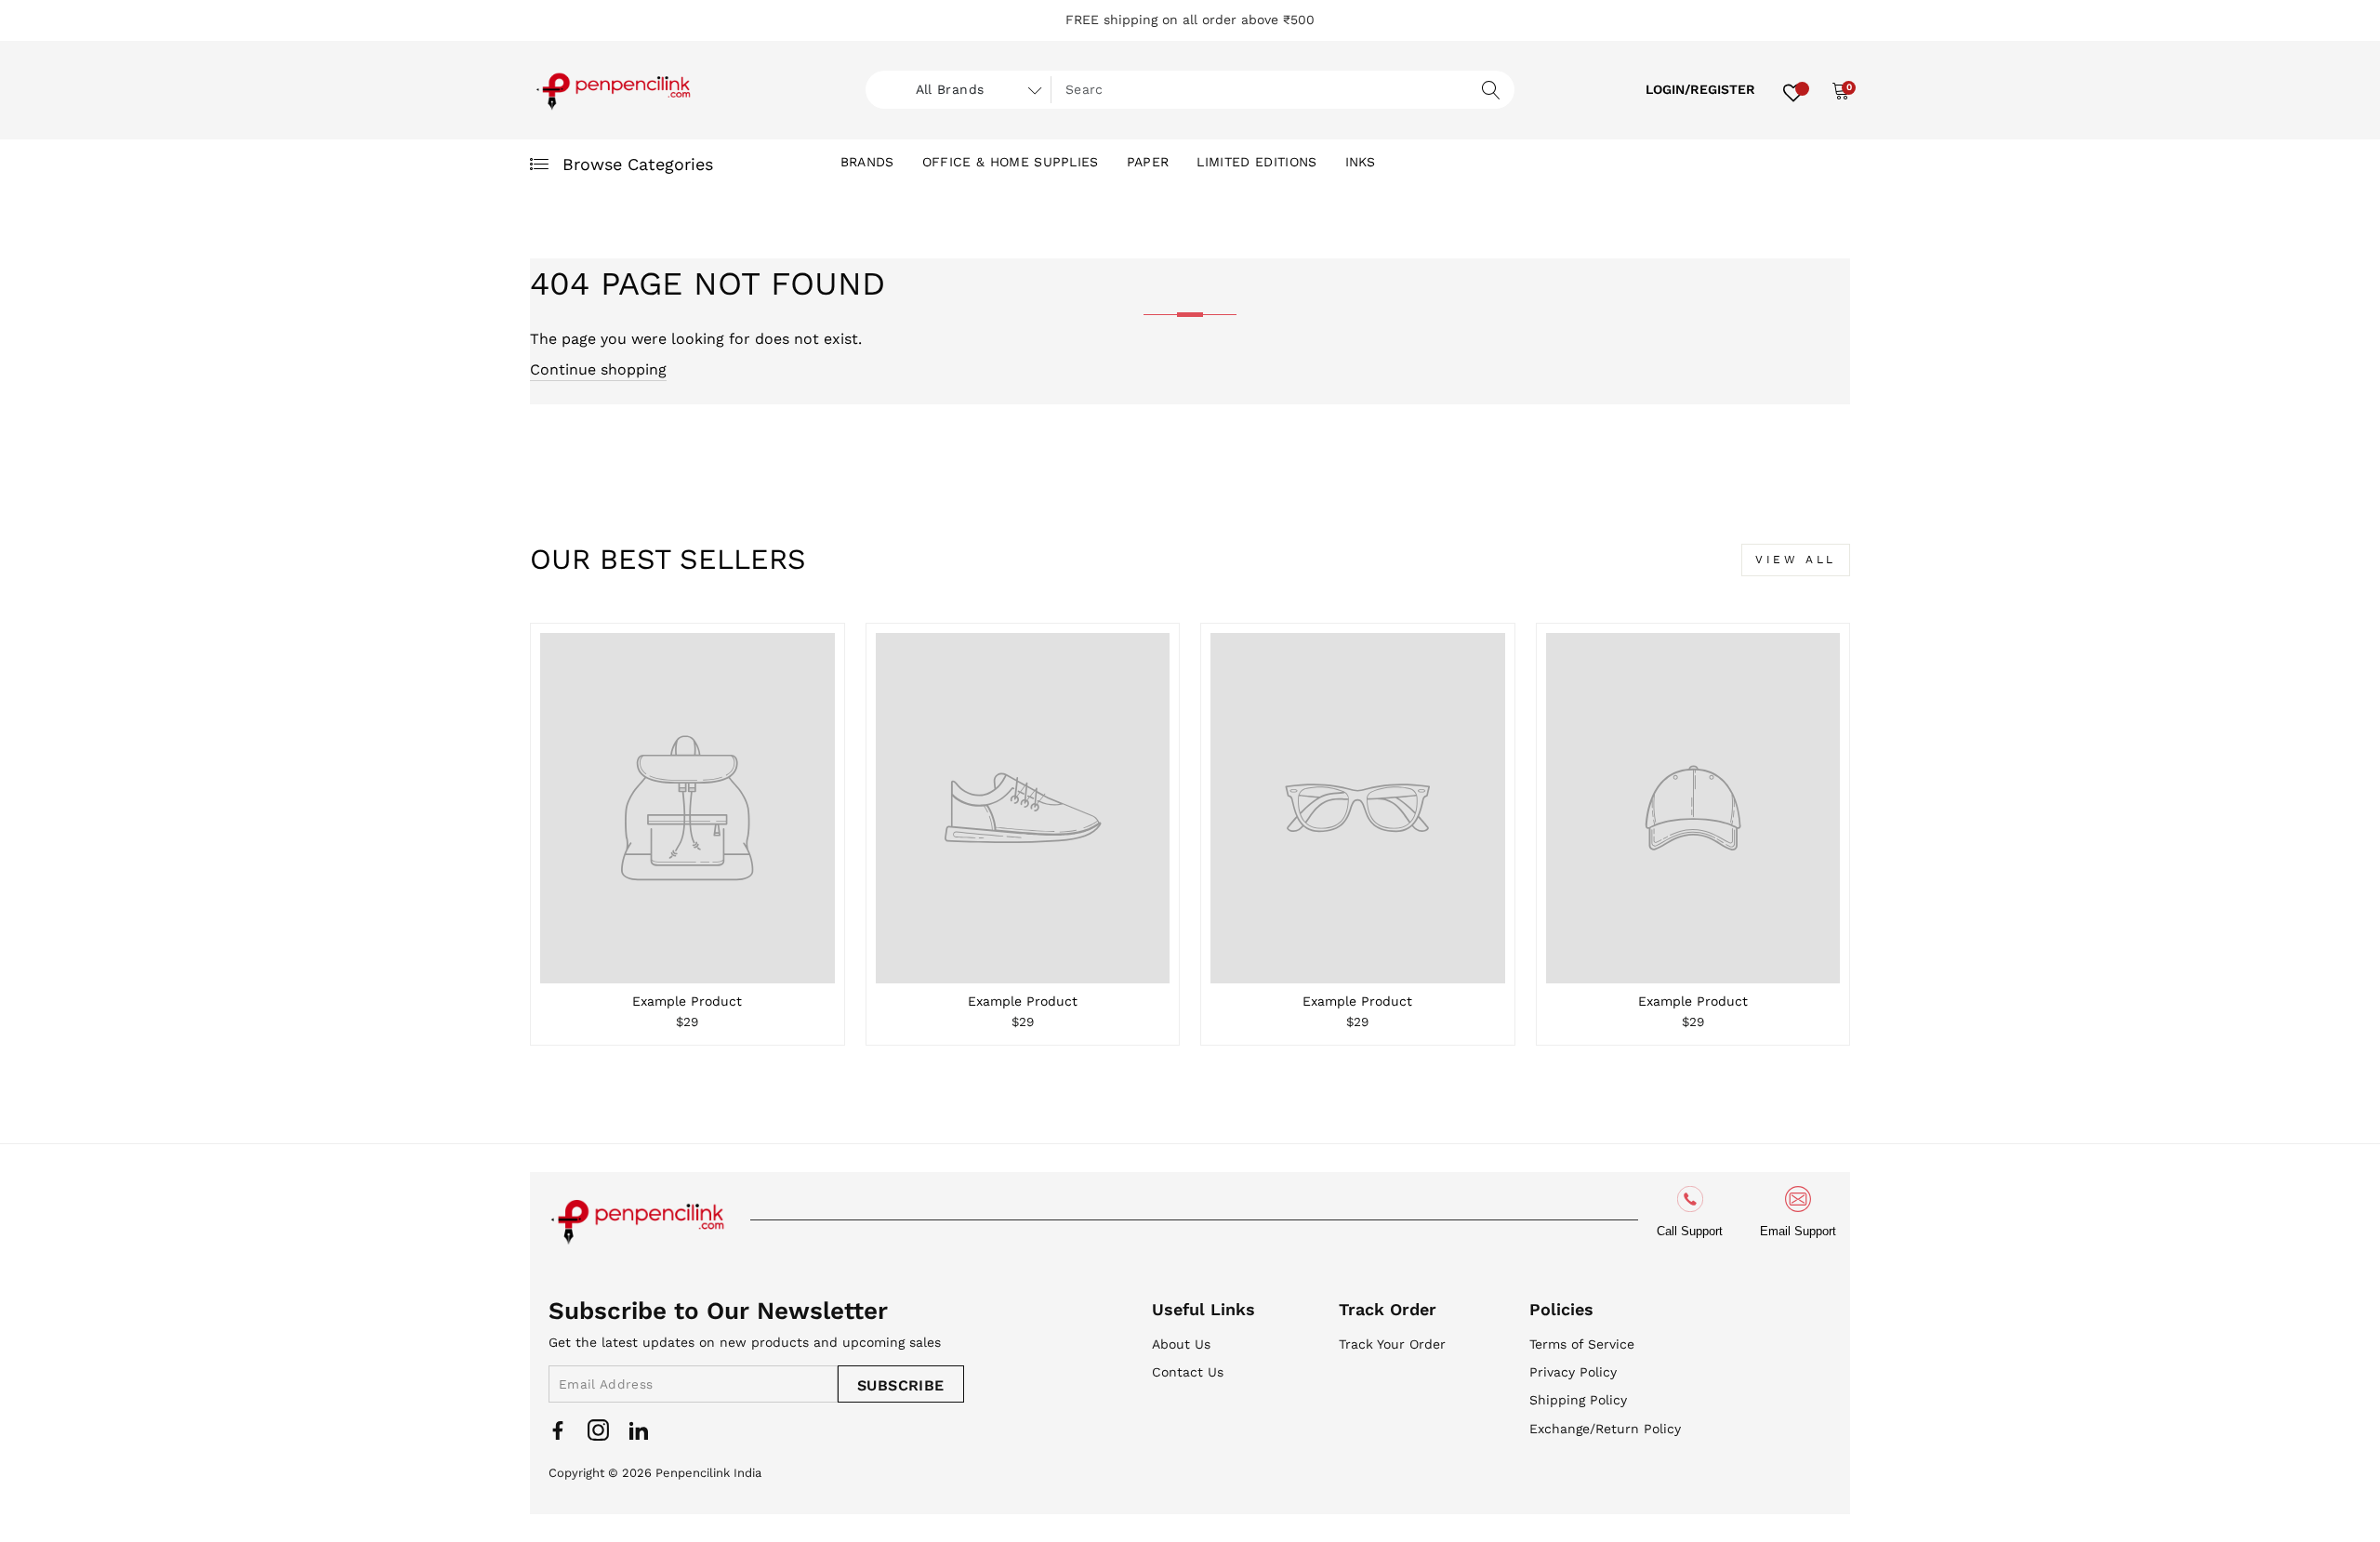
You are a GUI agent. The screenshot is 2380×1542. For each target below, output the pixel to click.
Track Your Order (1392, 1344)
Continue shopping (598, 369)
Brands (867, 162)
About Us (1181, 1344)
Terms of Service (1582, 1344)
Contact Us (1188, 1372)
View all (1796, 560)
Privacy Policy (1573, 1372)
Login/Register (1700, 89)
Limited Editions (1256, 162)
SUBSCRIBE (901, 1385)
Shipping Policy (1578, 1400)
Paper (1148, 162)
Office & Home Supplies (1011, 162)
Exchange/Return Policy (1605, 1429)
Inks (1361, 162)
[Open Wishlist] (1793, 90)
